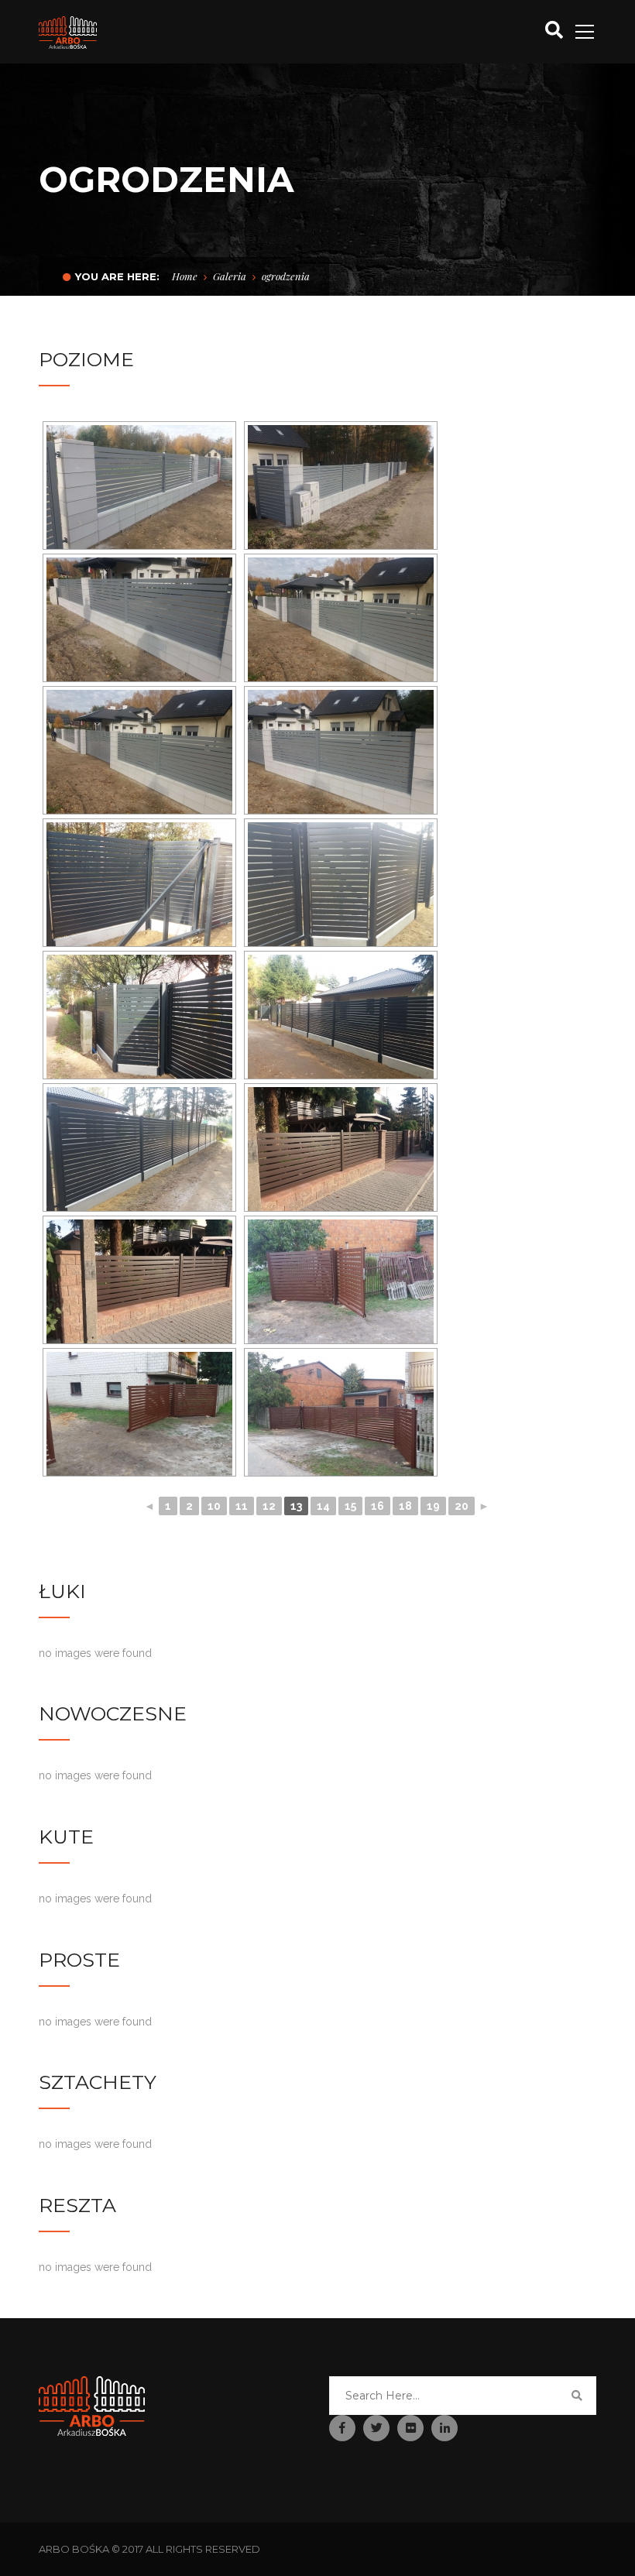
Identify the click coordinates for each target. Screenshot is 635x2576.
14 (323, 1506)
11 (242, 1506)
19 (433, 1506)
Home (185, 276)
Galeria (230, 276)
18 (405, 1506)
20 (462, 1506)
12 (269, 1506)
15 (350, 1506)
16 (378, 1506)
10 (214, 1506)
